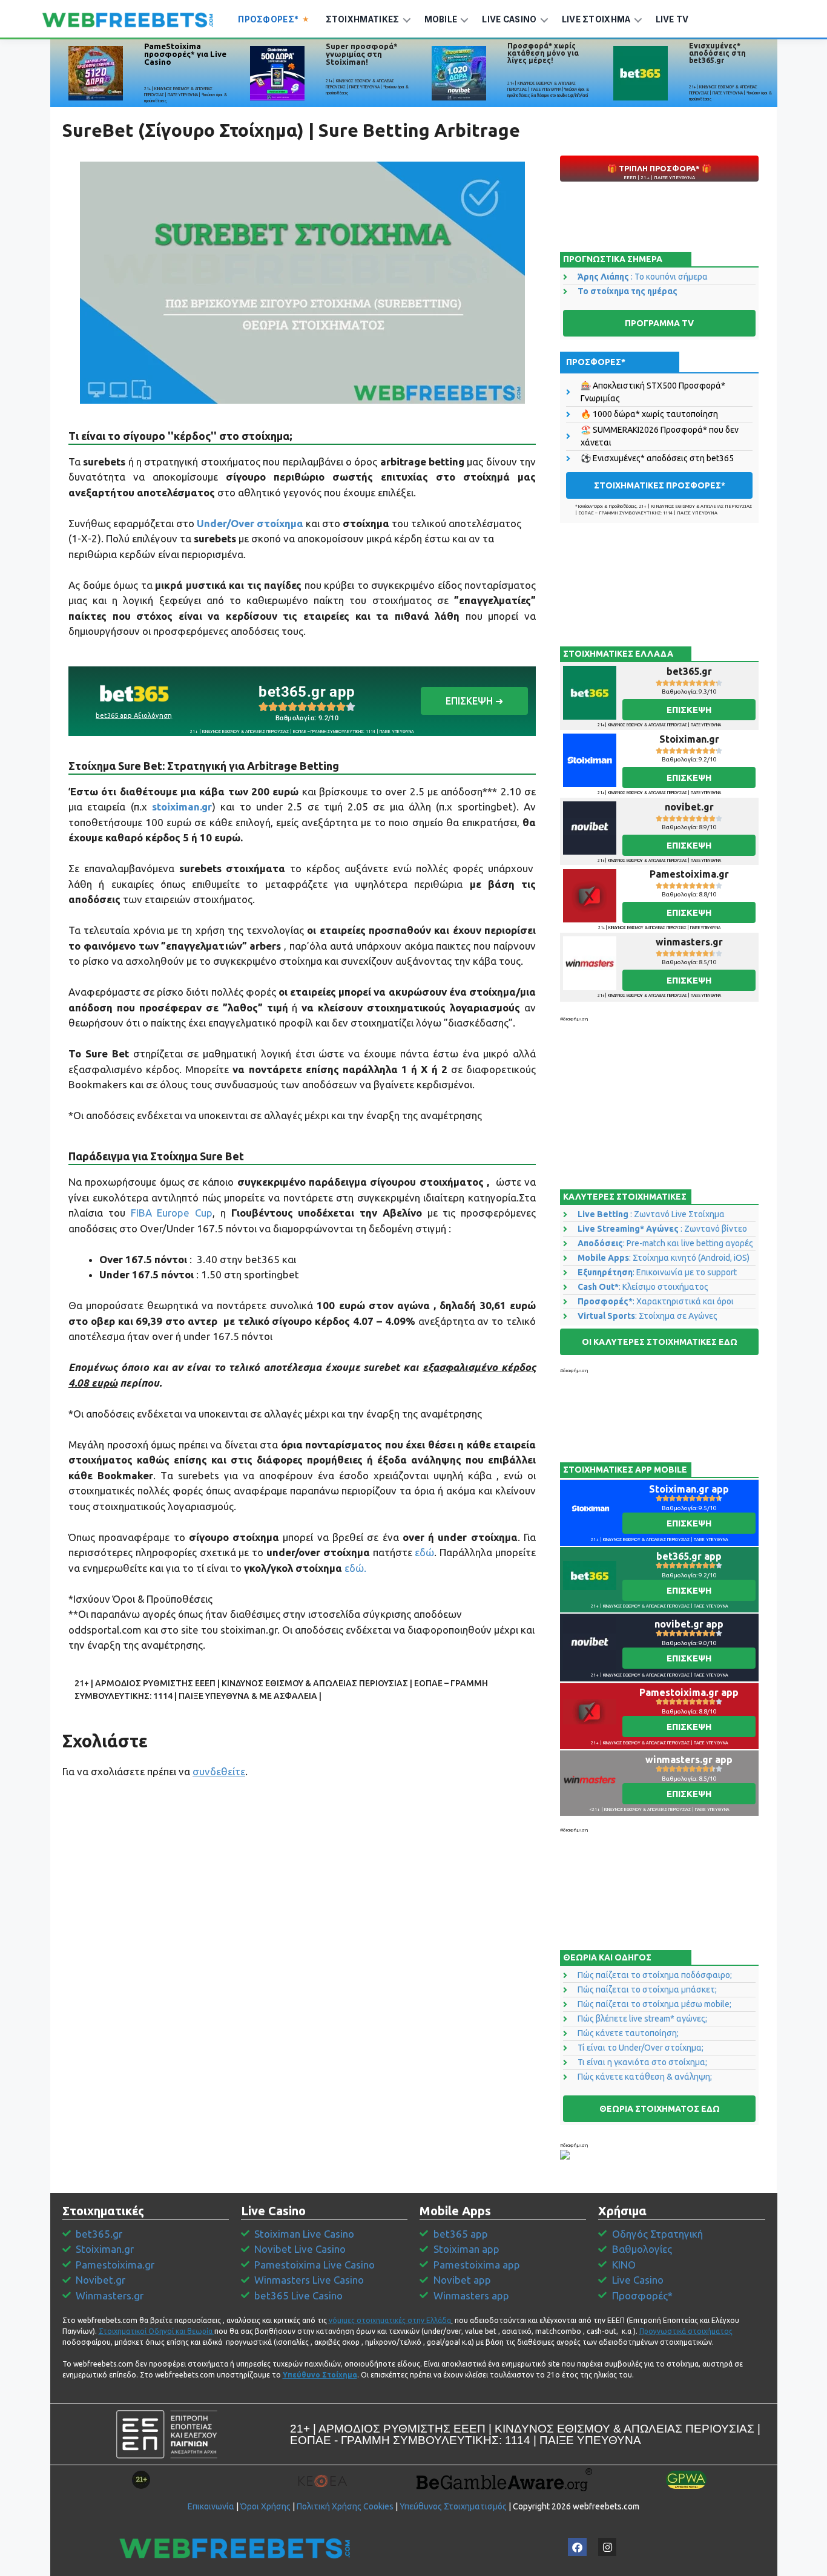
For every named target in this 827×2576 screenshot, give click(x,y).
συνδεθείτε (219, 1771)
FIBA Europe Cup (172, 1213)
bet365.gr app (307, 692)
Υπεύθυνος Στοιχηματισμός (453, 2506)
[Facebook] (577, 2547)
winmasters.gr (689, 942)
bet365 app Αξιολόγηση (134, 715)
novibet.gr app (689, 1624)
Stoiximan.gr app (689, 1489)
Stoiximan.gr (689, 739)
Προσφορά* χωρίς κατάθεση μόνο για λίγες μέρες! (543, 53)
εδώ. (355, 1568)
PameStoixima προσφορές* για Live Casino (185, 54)
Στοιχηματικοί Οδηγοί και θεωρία (156, 2331)
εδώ (424, 1552)
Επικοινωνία (211, 2506)
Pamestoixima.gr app (689, 1692)
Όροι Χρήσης (265, 2506)
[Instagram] (608, 2547)
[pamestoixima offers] (96, 73)
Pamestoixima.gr (689, 874)
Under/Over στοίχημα (250, 523)
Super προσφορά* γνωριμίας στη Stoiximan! (362, 54)
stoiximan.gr (182, 807)
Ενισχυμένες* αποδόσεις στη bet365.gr (717, 53)
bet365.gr (689, 671)
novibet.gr (689, 807)
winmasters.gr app (689, 1759)
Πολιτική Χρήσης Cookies (345, 2506)
